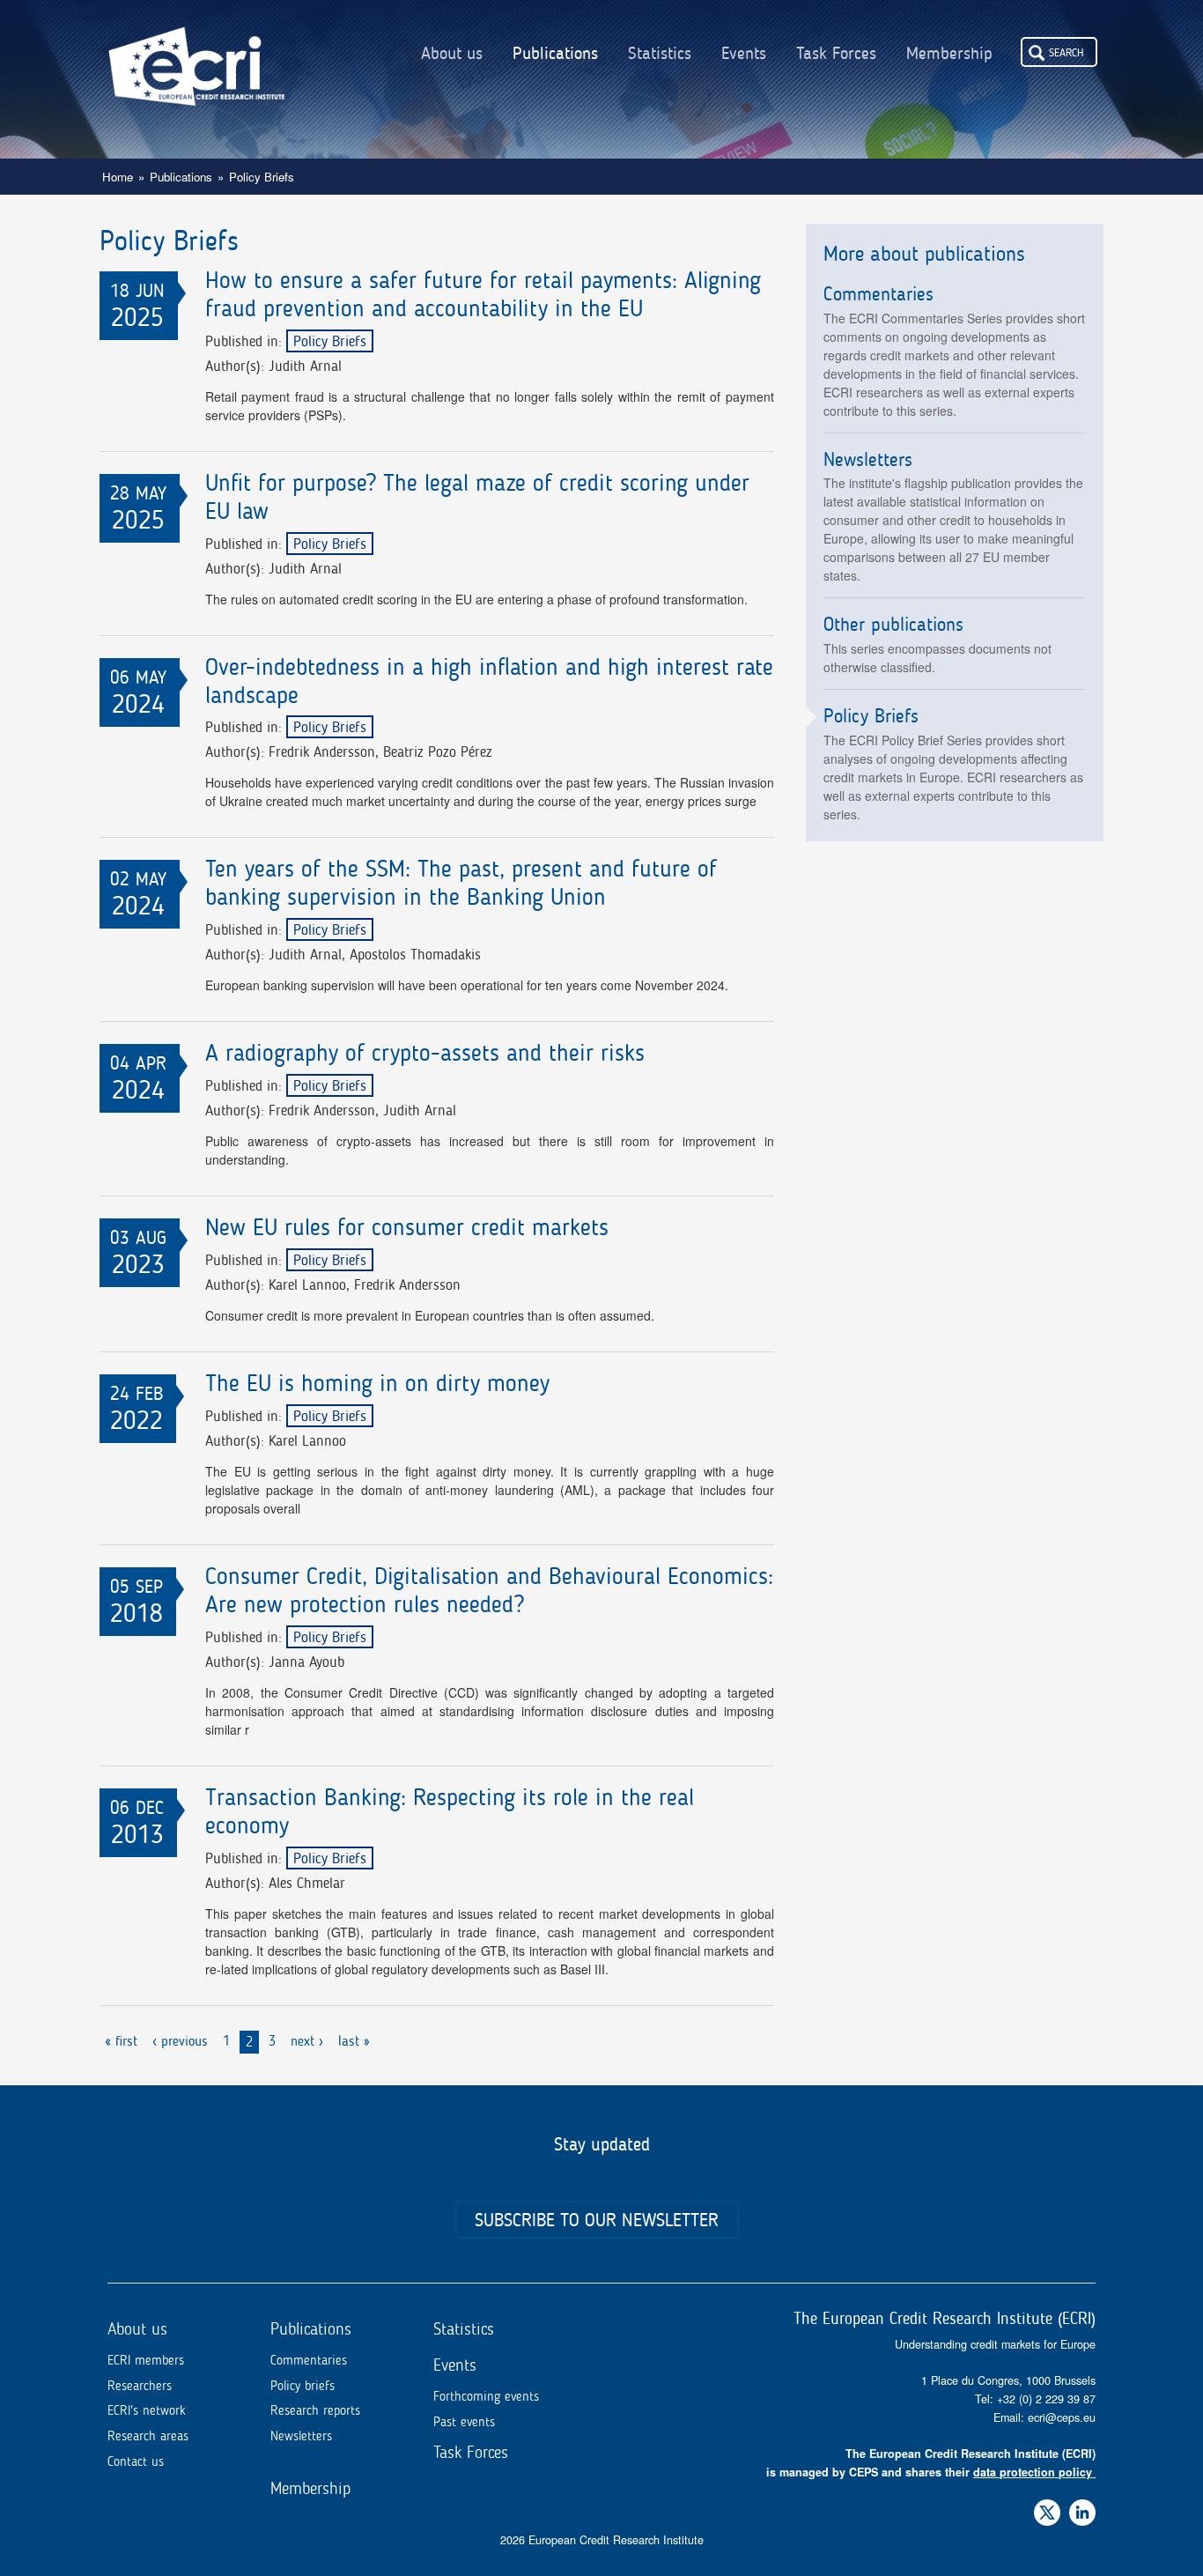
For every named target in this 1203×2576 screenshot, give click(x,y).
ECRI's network (147, 2410)
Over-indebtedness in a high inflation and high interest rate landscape (489, 681)
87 (1089, 2399)
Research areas (148, 2436)
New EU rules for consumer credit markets (407, 1228)
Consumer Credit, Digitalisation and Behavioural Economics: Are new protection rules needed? (489, 1591)
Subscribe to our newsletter (597, 2220)
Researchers (140, 2386)
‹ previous (180, 2041)
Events (744, 54)
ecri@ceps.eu (1062, 2417)
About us (452, 54)
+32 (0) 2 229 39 (1040, 2399)
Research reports (315, 2410)
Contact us (136, 2461)
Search (1066, 52)
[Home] (196, 53)
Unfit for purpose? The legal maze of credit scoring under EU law (477, 497)
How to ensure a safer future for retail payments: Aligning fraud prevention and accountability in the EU (483, 295)
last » (354, 2041)
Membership (949, 54)
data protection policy (1033, 2472)
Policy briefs (303, 2386)
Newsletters (301, 2436)
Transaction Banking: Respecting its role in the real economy (450, 1812)
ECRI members (146, 2360)
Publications (555, 54)
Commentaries (309, 2360)
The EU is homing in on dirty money (377, 1384)
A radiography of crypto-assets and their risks (425, 1053)
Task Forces (836, 54)
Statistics (660, 54)
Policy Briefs (330, 341)
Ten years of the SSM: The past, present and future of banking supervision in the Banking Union (461, 883)
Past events (464, 2422)
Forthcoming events (486, 2396)
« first (121, 2041)
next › (307, 2041)
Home (118, 177)
